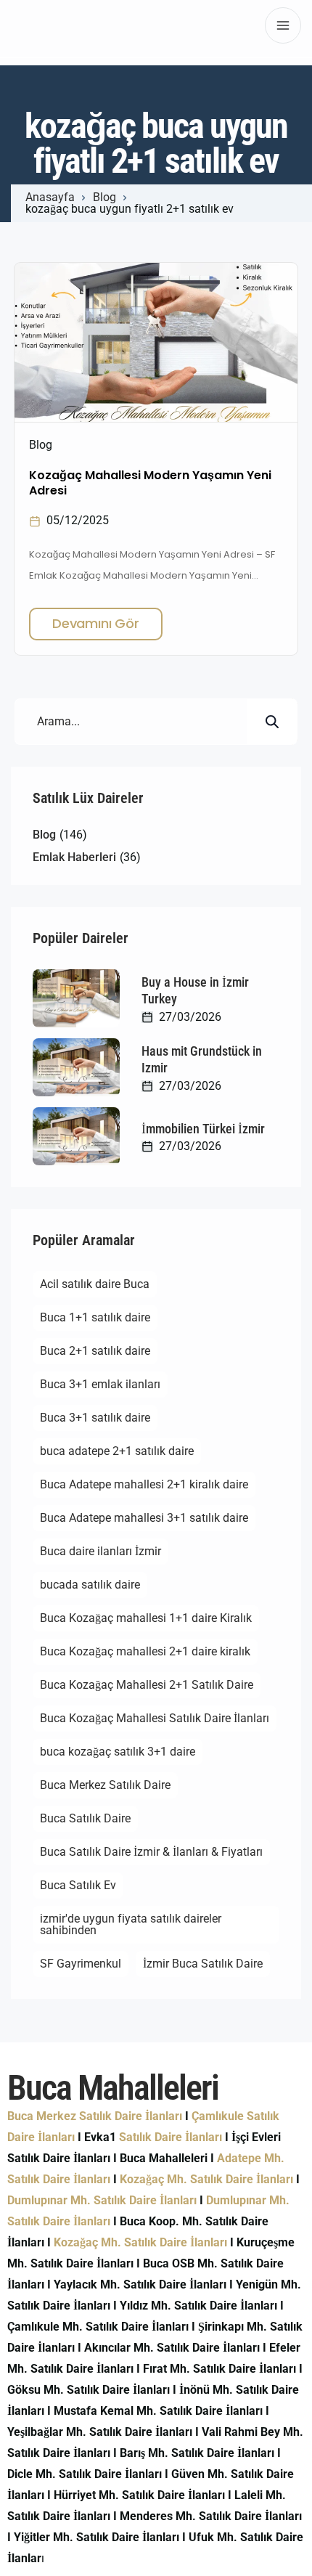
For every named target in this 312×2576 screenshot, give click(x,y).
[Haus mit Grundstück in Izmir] (76, 1067)
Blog (104, 197)
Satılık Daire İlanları (171, 2137)
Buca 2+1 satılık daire (95, 1351)
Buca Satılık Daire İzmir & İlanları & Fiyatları (151, 1852)
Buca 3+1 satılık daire (95, 1418)
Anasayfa (50, 197)
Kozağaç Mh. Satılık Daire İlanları (206, 2179)
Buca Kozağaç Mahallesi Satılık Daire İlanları (155, 1718)
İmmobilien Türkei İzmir (203, 1129)
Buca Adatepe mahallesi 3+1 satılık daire (144, 1518)
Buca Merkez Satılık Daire (105, 1785)
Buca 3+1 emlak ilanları (100, 1384)
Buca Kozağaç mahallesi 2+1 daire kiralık (145, 1651)
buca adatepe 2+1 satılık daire (117, 1451)
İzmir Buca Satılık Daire (203, 1964)
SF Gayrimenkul (81, 1964)
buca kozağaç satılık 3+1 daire (118, 1752)
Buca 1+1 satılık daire (95, 1317)
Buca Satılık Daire (85, 1818)
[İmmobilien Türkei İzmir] (76, 1136)
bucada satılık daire (90, 1585)
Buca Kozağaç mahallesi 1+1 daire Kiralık (146, 1618)
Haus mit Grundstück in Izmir (202, 1059)
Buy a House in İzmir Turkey (195, 990)
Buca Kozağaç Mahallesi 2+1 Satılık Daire (147, 1685)
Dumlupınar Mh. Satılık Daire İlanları (102, 2200)
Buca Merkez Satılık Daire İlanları (95, 2116)
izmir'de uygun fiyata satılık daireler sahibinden (131, 1924)
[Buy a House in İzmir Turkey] (76, 998)
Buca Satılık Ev (78, 1885)
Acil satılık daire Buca (95, 1284)
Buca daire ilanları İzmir (100, 1551)
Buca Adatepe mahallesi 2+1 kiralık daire (144, 1484)
